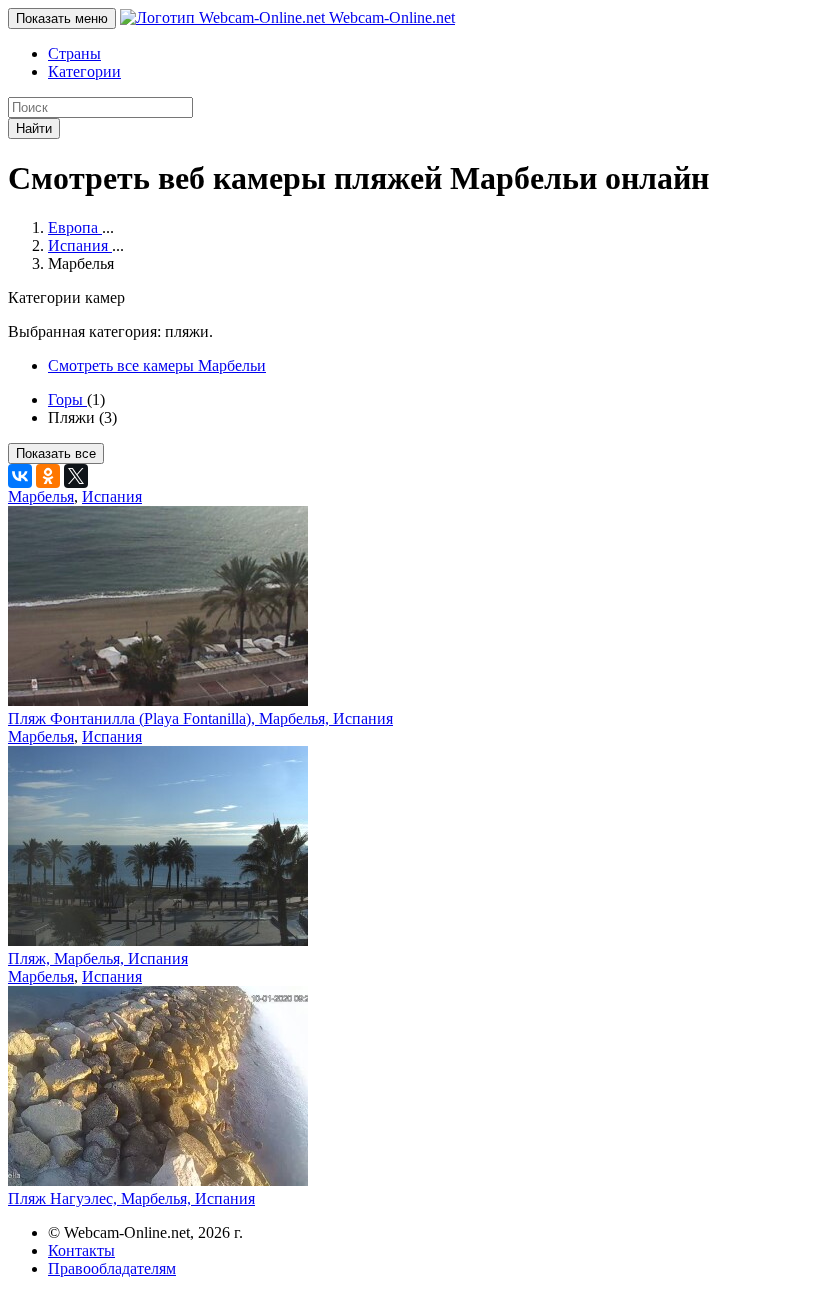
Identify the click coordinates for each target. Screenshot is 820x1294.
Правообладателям (112, 1268)
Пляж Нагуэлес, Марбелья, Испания (131, 1198)
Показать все (56, 453)
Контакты (81, 1250)
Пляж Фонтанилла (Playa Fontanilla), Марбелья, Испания (200, 718)
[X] (76, 476)
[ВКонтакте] (20, 476)
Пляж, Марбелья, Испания (98, 958)
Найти (34, 128)
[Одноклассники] (48, 476)
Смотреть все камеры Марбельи (157, 365)
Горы (67, 399)
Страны (74, 53)
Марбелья (41, 496)
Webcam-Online (390, 17)
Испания (112, 496)
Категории (84, 71)
